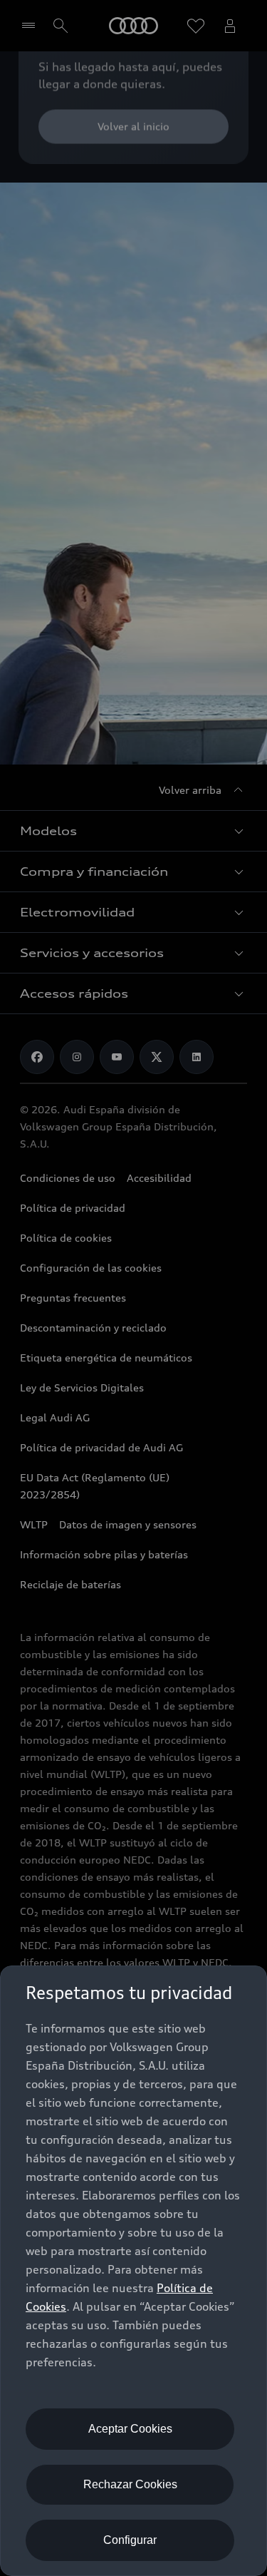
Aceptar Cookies (130, 2429)
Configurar (130, 2540)
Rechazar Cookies (130, 2484)
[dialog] (133, 2271)
